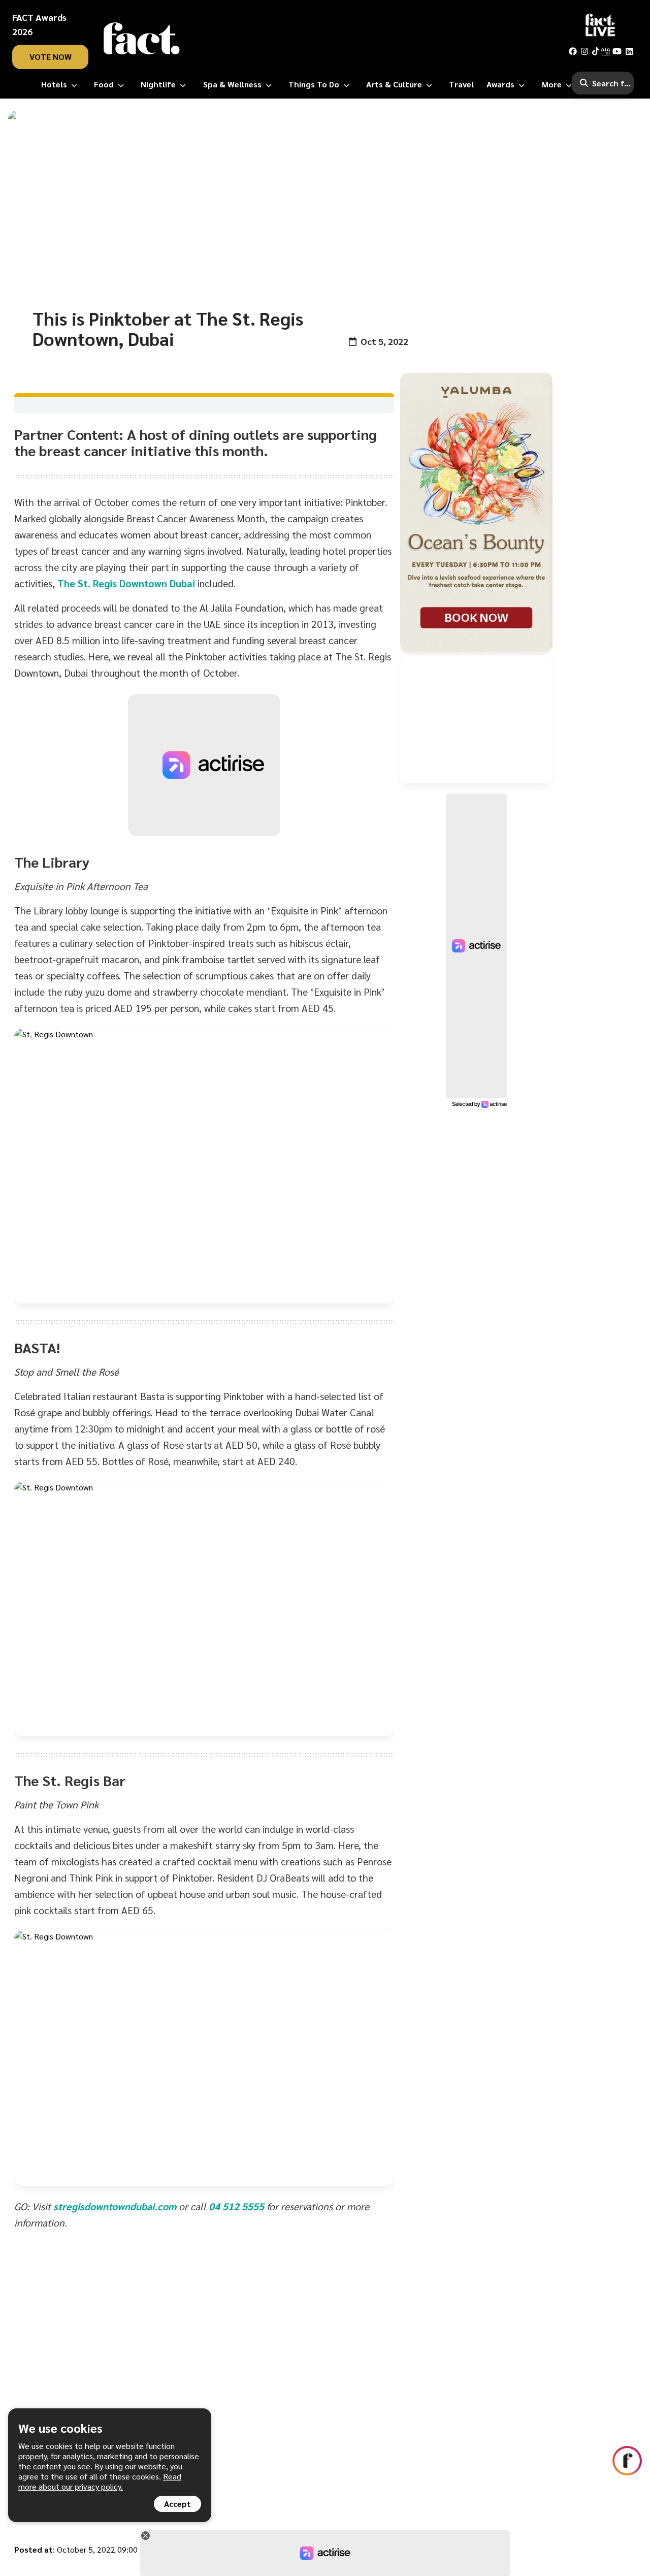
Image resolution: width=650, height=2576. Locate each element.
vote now (51, 57)
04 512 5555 (236, 2206)
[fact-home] (142, 39)
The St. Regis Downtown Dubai (126, 583)
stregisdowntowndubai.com (115, 2206)
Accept (177, 2504)
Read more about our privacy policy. (100, 2481)
